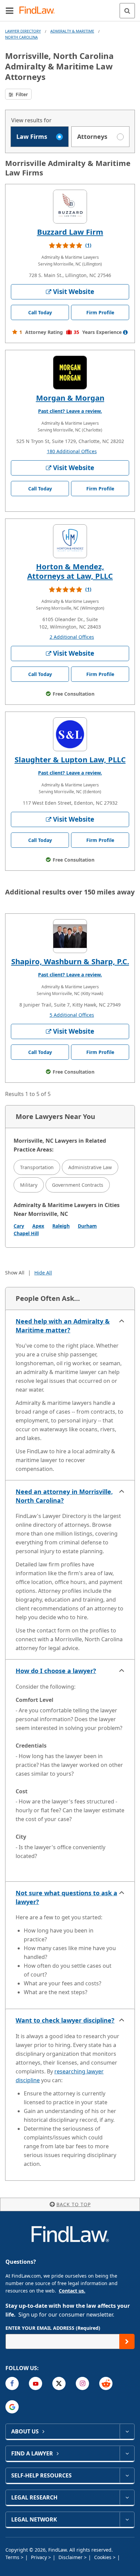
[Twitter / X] (59, 2383)
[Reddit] (106, 2383)
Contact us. (72, 2291)
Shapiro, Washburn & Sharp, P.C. (70, 961)
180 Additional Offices (72, 451)
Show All (15, 1273)
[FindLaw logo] (39, 11)
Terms (13, 2557)
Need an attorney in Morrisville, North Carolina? (64, 1496)
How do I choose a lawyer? (56, 1671)
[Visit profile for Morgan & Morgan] (70, 373)
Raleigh (61, 1226)
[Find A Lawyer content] (127, 2453)
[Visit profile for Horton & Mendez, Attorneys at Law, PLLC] (70, 541)
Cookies (103, 2557)
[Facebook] (12, 2383)
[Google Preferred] (12, 2407)
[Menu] (10, 10)
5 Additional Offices (72, 1015)
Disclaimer (71, 2557)
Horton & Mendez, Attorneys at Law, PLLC (70, 571)
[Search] (127, 11)
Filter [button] (21, 94)
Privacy (40, 2557)
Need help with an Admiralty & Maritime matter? (63, 1326)
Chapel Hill (26, 1233)
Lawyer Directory (23, 31)
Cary (19, 1226)
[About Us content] (127, 2431)
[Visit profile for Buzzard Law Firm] (70, 207)
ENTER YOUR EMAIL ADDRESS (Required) (53, 2328)
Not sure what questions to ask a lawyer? (66, 1897)
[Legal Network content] (127, 2519)
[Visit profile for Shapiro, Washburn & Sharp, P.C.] (70, 936)
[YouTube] (36, 2383)
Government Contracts (78, 1185)
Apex (38, 1226)
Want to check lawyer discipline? (65, 2020)
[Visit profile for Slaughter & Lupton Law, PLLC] (70, 734)
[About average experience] (125, 332)
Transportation (37, 1167)
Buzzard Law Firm (70, 232)
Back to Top (74, 2204)
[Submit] (127, 2341)
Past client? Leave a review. (70, 411)
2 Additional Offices (72, 637)
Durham (87, 1226)
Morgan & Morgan (70, 398)
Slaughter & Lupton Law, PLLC (70, 759)
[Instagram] (82, 2383)
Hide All (43, 1273)
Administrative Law (90, 1167)
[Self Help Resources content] (127, 2475)
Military (29, 1185)
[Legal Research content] (127, 2497)
